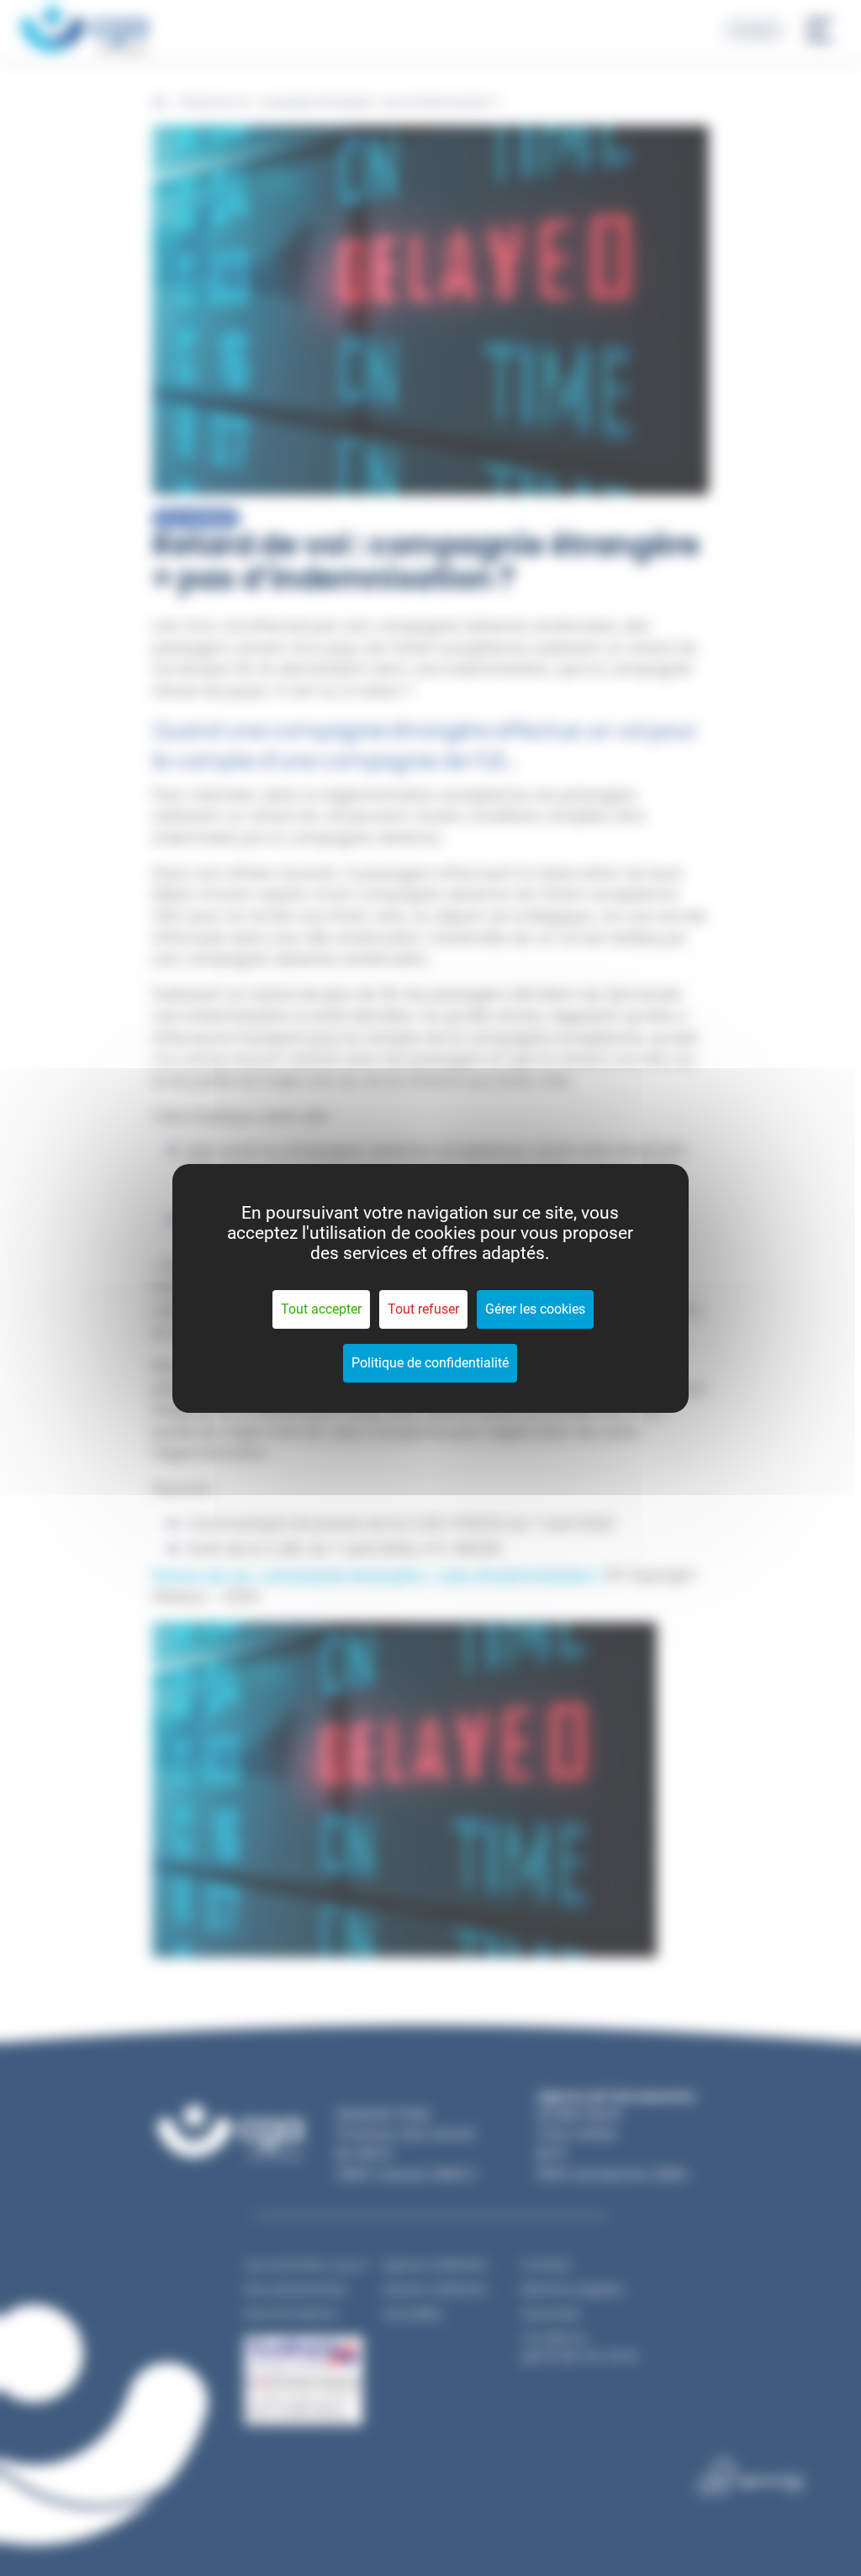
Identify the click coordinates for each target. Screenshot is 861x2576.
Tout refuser (423, 1309)
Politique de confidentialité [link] (430, 1363)
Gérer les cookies (535, 1309)
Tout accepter (321, 1309)
